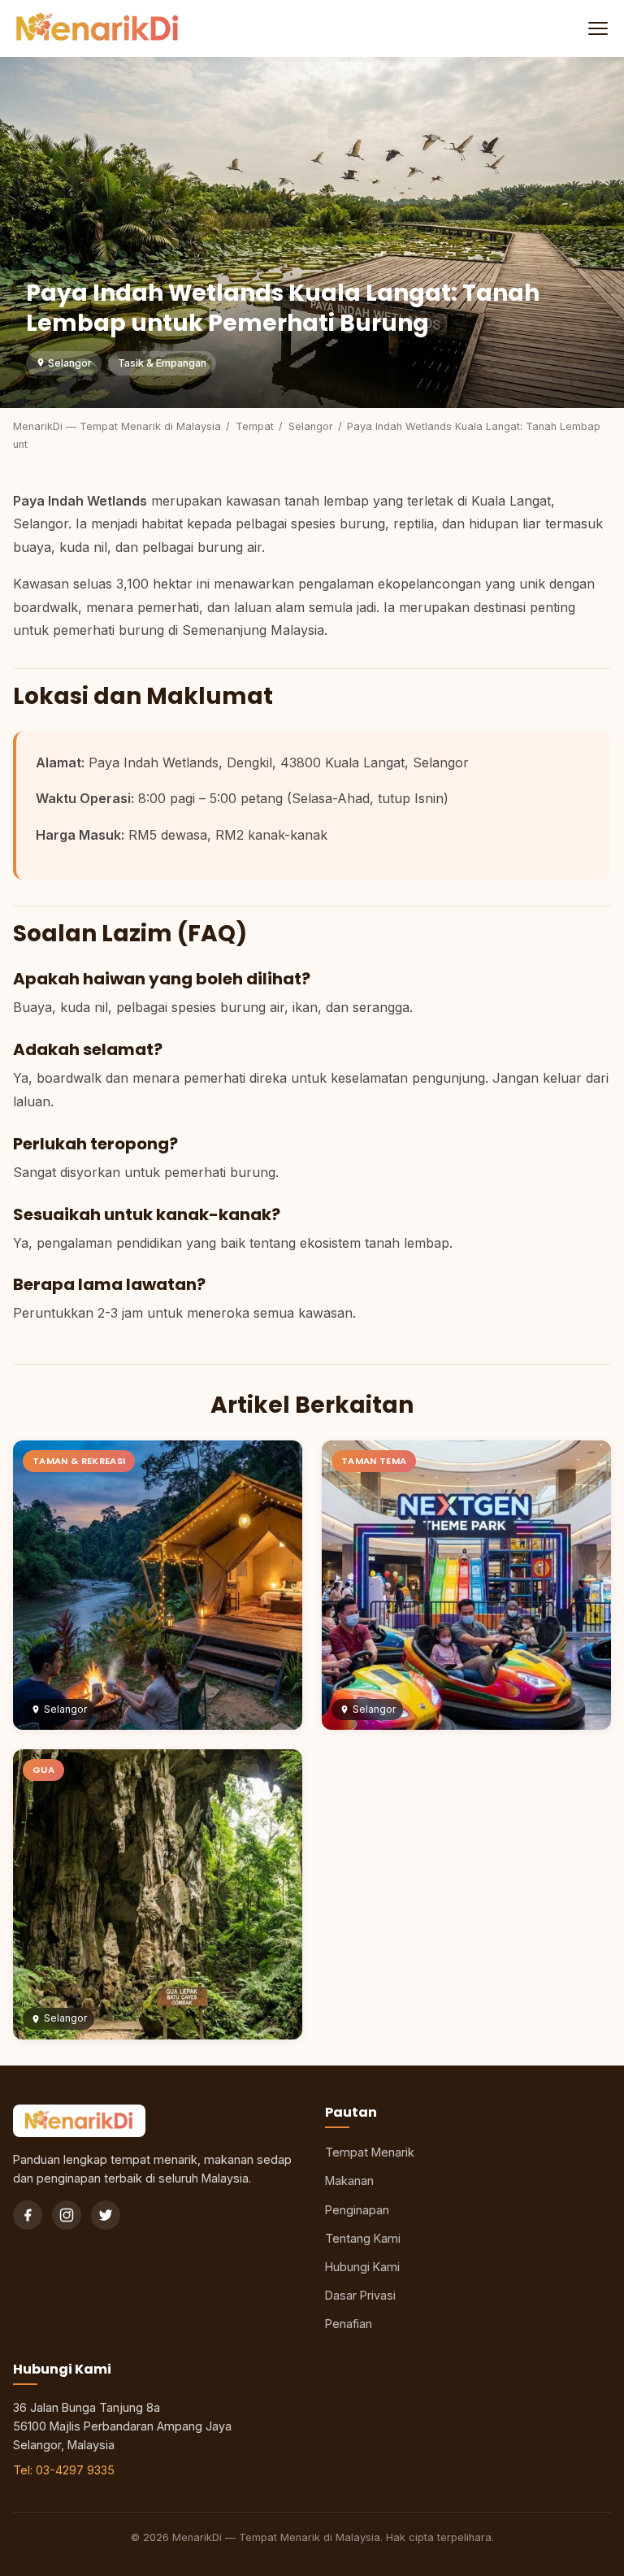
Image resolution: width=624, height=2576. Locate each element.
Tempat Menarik (370, 2152)
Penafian (349, 2324)
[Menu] (596, 28)
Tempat (255, 426)
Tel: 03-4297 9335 (64, 2470)
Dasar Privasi (360, 2295)
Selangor (69, 363)
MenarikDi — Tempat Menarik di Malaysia (117, 426)
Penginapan (357, 2210)
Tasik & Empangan (162, 363)
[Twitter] (106, 2215)
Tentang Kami (363, 2238)
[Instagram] (67, 2215)
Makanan (349, 2181)
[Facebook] (28, 2215)
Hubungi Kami (362, 2267)
